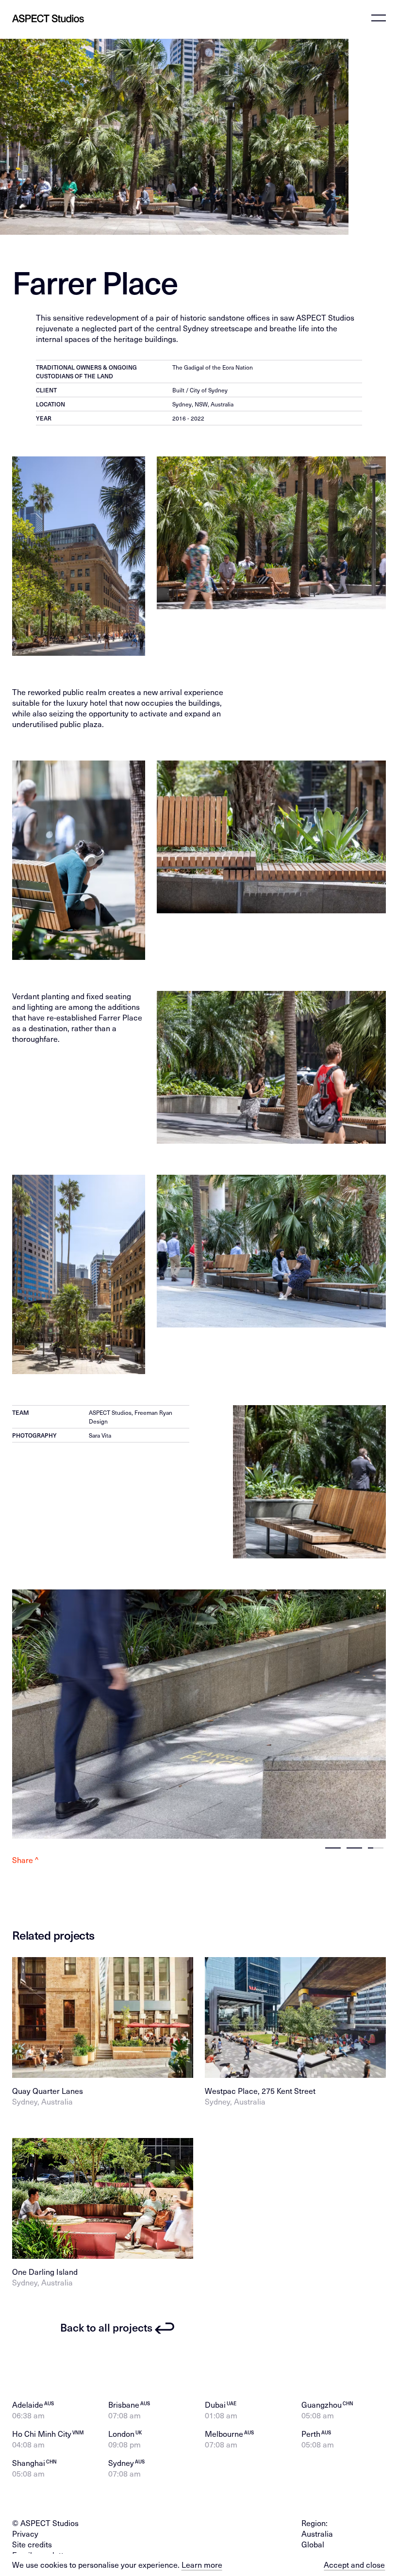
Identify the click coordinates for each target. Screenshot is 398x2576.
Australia (317, 2534)
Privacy (25, 2534)
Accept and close (354, 2565)
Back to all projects (106, 2327)
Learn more (202, 2565)
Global (313, 2544)
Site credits (32, 2544)
